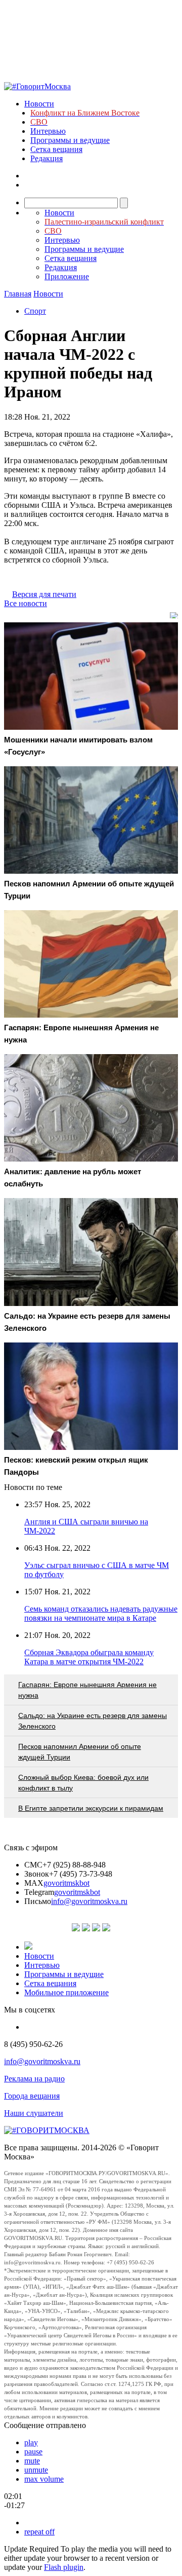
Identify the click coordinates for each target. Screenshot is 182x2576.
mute (32, 2461)
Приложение (67, 276)
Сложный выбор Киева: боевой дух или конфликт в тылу (83, 1783)
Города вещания (32, 2096)
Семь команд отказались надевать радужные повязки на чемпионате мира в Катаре (101, 1613)
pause (33, 2452)
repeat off (39, 2532)
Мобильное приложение (66, 1992)
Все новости (26, 603)
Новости (39, 104)
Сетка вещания (56, 149)
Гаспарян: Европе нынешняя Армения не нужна (87, 1690)
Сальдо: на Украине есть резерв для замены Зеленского (93, 1721)
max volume (44, 2479)
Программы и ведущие (70, 140)
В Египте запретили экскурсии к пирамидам (91, 1808)
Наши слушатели (34, 2113)
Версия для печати (44, 594)
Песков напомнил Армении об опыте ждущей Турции (80, 1752)
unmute (36, 2470)
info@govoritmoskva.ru (89, 1901)
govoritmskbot (66, 1883)
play (31, 2442)
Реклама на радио (34, 2079)
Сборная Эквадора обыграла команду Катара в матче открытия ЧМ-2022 (89, 1657)
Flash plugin (64, 2567)
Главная (18, 294)
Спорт (35, 311)
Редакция (47, 158)
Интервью (48, 131)
